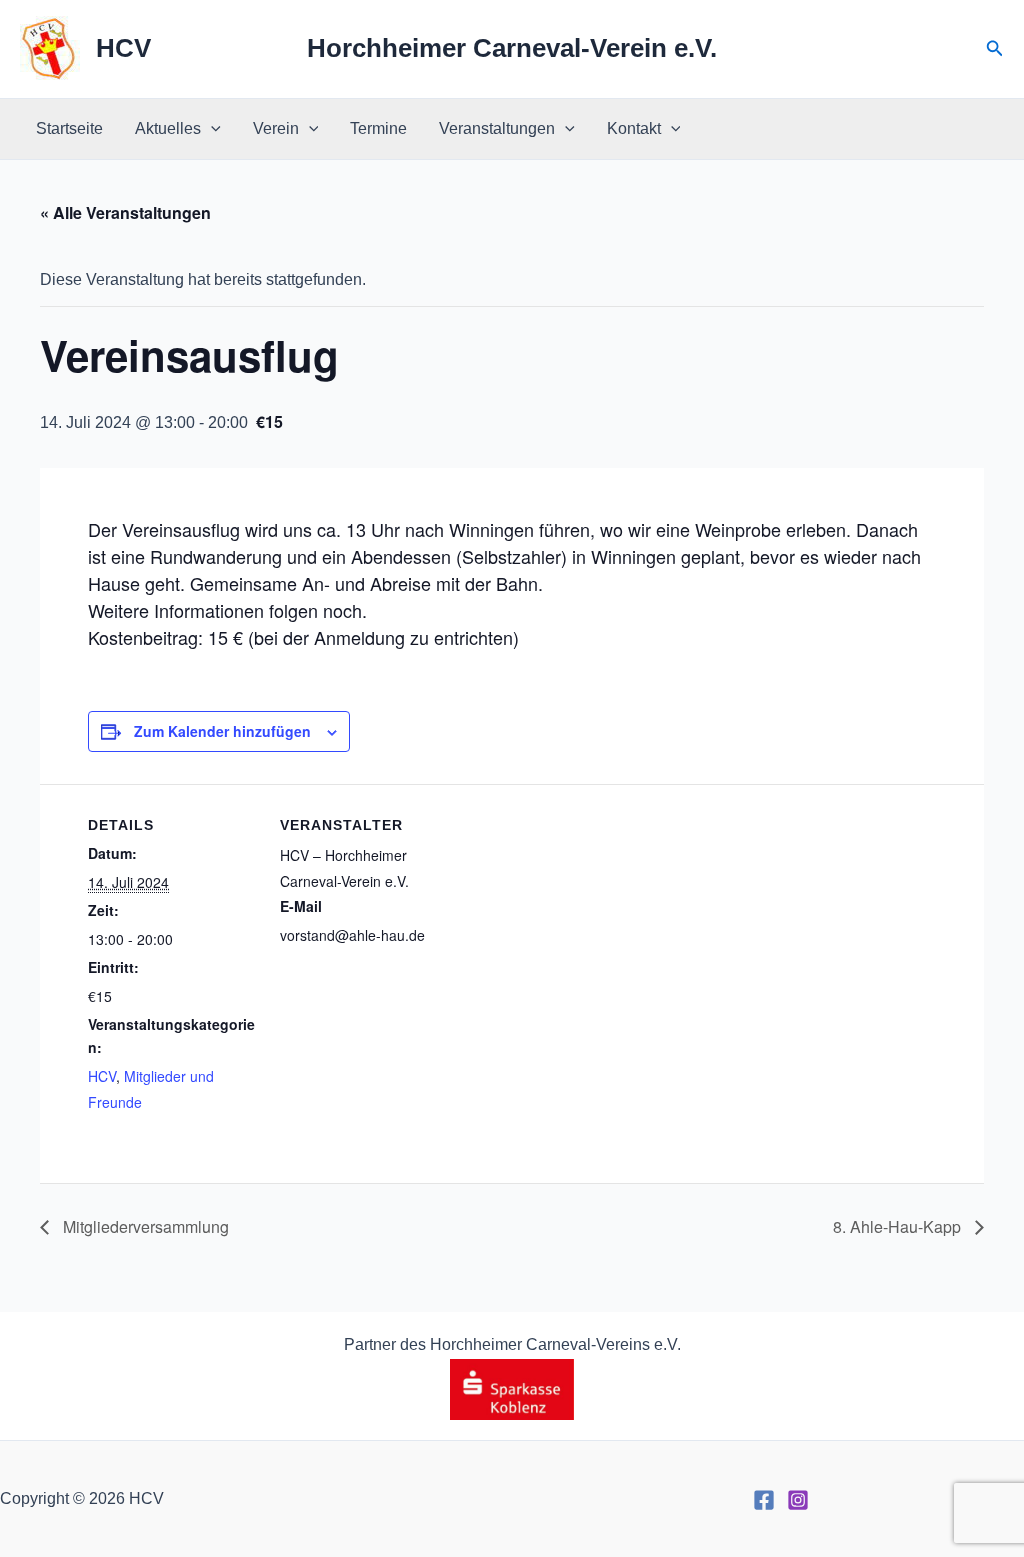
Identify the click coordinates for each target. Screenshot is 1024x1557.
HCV (123, 48)
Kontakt (634, 128)
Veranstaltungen (497, 128)
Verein (276, 128)
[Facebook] (764, 1500)
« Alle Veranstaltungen (125, 212)
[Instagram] (798, 1500)
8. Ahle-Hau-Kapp (899, 1226)
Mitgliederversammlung (144, 1226)
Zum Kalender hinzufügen (222, 731)
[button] (995, 49)
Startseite (69, 128)
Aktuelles (168, 128)
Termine (378, 128)
